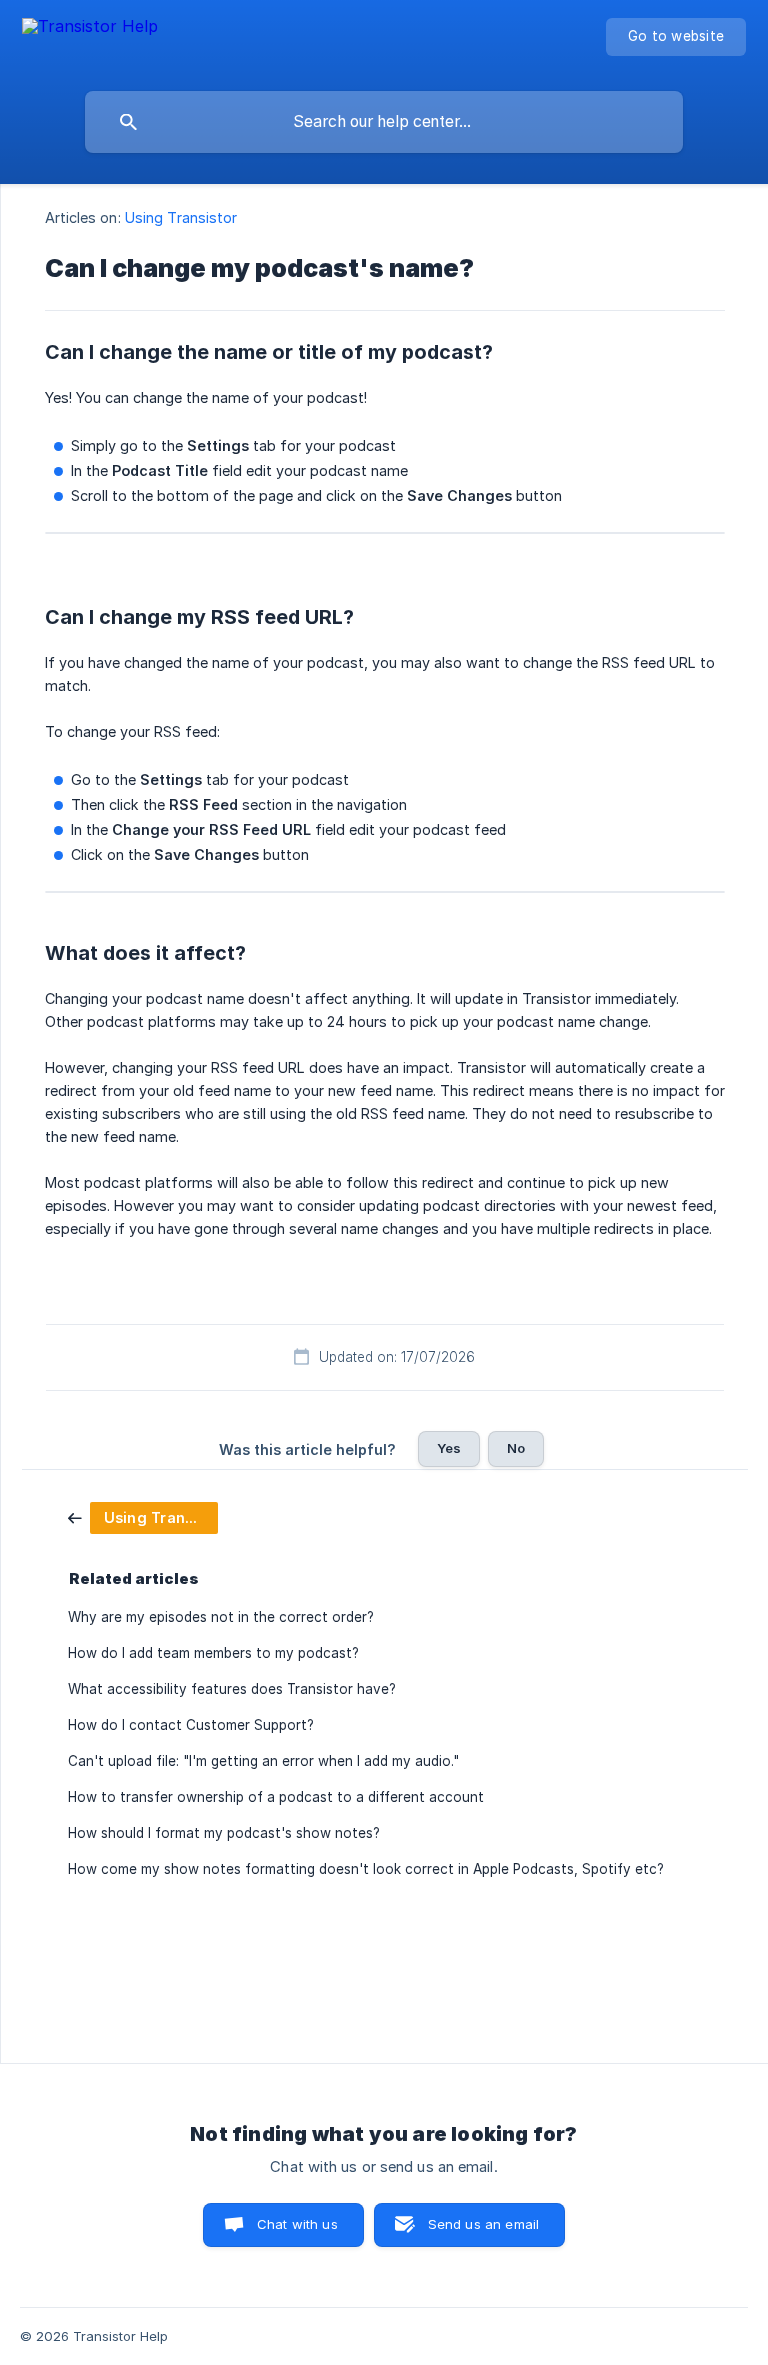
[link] (143, 1516)
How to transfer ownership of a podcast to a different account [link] (276, 1797)
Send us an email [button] (483, 2224)
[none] (90, 41)
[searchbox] (384, 122)
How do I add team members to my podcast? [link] (213, 1653)
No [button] (516, 1448)
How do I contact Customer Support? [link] (191, 1725)
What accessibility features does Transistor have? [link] (232, 1689)
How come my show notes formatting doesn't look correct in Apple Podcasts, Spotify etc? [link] (366, 1869)
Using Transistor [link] (181, 217)
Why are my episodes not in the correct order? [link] (221, 1617)
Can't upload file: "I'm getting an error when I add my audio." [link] (263, 1761)
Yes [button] (449, 1448)
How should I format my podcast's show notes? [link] (224, 1833)
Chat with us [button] (297, 2224)
